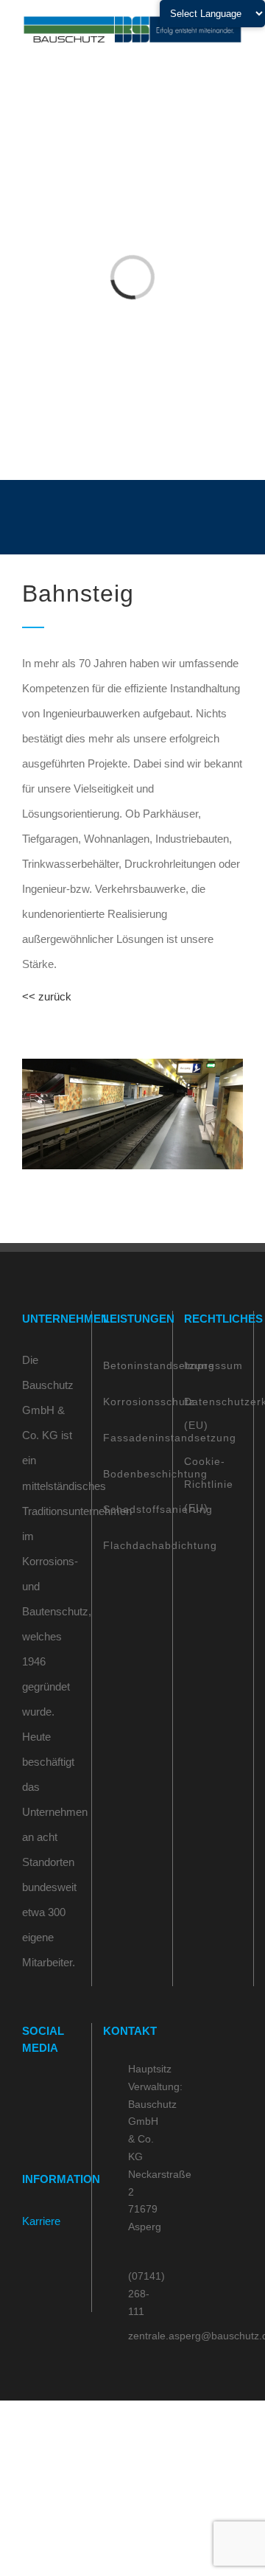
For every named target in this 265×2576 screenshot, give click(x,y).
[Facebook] (26, 2089)
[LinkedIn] (66, 2089)
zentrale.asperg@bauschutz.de (145, 2336)
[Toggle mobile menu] (237, 52)
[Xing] (26, 2118)
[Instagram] (46, 2089)
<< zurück (47, 996)
